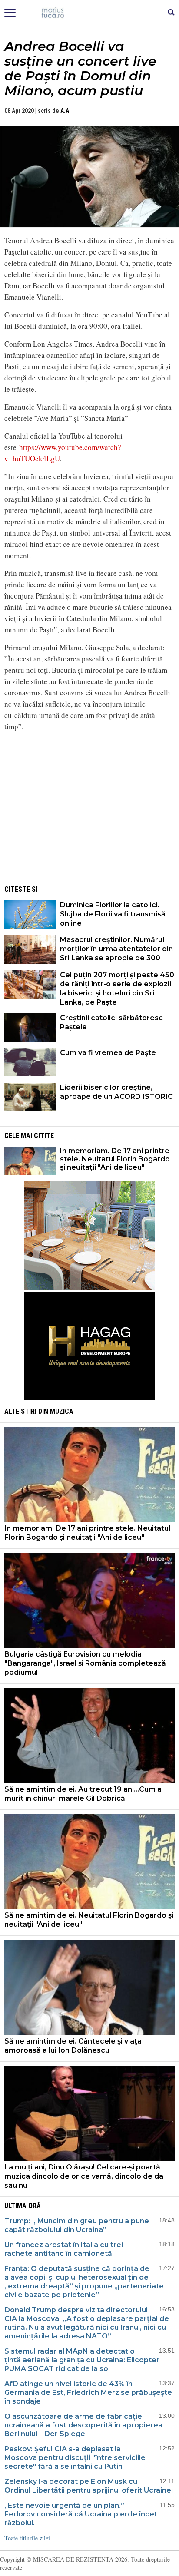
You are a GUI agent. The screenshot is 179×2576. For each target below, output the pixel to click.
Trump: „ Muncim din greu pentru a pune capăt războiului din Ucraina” (77, 2225)
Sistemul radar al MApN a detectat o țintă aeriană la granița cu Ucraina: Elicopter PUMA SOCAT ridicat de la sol (82, 2360)
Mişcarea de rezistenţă (90, 13)
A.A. (66, 111)
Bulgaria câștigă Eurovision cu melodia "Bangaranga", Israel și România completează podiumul (85, 1663)
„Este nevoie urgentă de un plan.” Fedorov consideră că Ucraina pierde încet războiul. (81, 2514)
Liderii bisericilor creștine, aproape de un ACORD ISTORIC (116, 1092)
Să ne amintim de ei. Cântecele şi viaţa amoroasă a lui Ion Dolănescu (73, 2046)
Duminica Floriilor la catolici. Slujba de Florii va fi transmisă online (113, 914)
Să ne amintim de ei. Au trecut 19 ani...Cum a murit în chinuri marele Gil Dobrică (83, 1794)
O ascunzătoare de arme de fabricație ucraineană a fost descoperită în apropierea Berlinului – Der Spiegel (83, 2425)
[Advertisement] (89, 817)
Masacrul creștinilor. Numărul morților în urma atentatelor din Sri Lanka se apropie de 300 (116, 949)
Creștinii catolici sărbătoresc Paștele (111, 1022)
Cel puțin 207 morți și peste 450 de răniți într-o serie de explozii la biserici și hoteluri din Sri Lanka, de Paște (117, 989)
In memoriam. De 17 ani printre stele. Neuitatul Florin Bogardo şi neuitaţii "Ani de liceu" (115, 1159)
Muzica (62, 1411)
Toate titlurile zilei (27, 2538)
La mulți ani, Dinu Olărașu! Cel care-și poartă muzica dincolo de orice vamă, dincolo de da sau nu (84, 2176)
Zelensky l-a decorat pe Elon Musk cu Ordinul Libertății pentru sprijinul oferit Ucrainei (89, 2486)
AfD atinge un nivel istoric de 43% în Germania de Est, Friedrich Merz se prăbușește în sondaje (88, 2392)
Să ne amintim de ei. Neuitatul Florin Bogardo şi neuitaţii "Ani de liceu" (89, 1920)
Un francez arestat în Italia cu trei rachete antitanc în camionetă (64, 2249)
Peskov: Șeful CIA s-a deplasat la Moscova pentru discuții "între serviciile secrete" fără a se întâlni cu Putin (75, 2458)
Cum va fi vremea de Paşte (108, 1053)
